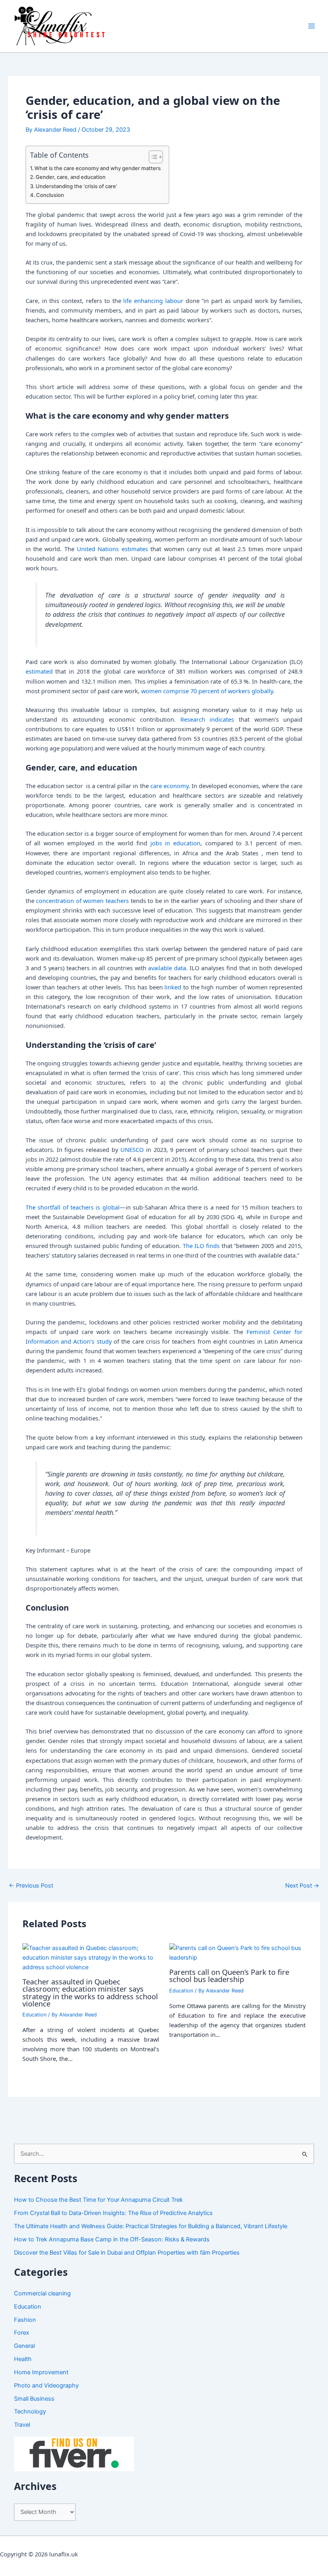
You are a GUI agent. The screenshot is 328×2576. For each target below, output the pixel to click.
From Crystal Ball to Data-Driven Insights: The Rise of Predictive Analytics (113, 2213)
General (24, 2346)
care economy (169, 786)
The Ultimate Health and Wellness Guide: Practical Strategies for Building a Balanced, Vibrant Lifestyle (151, 2226)
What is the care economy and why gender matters (98, 168)
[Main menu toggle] (312, 26)
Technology (30, 2411)
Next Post (302, 1886)
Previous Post (31, 1886)
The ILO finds (201, 1246)
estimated (39, 671)
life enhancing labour (153, 301)
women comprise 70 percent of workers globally (207, 691)
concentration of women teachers (82, 901)
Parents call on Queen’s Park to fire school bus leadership (229, 1976)
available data (167, 968)
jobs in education (175, 843)
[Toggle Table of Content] (152, 157)
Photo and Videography (46, 2385)
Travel (22, 2425)
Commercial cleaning (42, 2293)
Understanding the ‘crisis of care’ (76, 186)
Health (23, 2359)
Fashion (25, 2320)
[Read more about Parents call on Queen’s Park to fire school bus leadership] (237, 1952)
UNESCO (132, 1150)
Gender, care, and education (71, 177)
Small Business (34, 2399)
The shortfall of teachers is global (73, 1207)
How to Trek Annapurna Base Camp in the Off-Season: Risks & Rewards (112, 2239)
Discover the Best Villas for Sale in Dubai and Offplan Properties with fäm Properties (127, 2253)
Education (34, 2015)
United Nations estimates (112, 549)
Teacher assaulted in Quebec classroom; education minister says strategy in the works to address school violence (90, 1993)
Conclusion (50, 195)
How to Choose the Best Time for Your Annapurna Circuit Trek (98, 2200)
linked (173, 987)
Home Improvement (41, 2372)
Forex (22, 2333)
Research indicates (207, 719)
